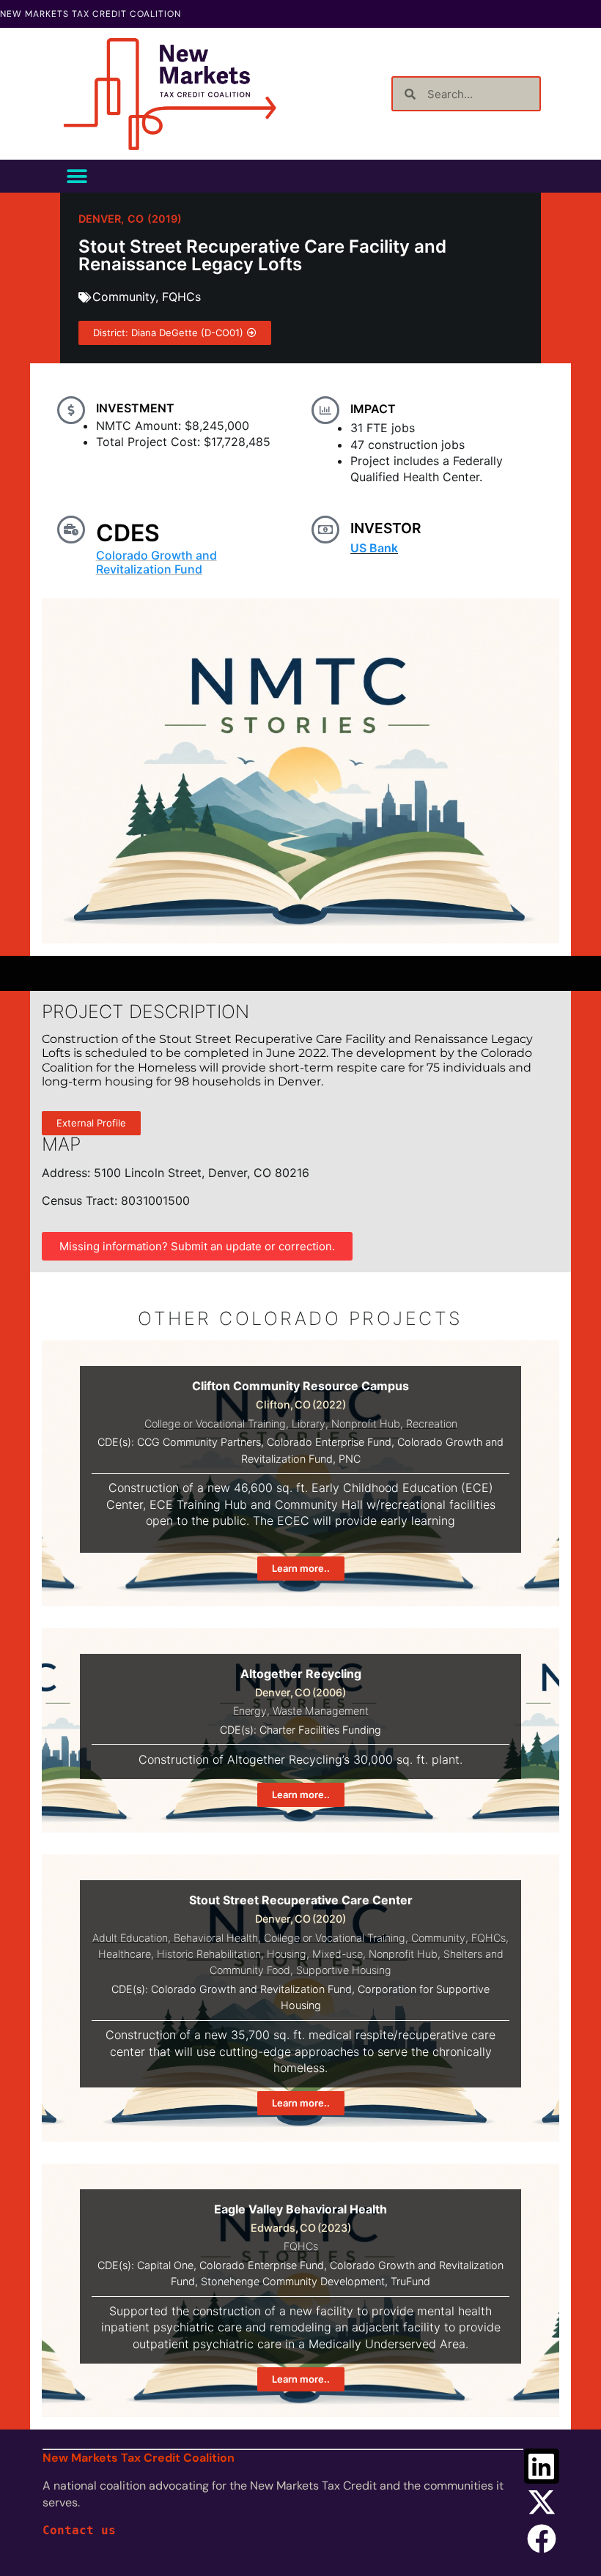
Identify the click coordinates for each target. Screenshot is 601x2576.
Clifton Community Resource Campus (300, 1386)
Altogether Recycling (301, 1674)
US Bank (374, 548)
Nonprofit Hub (366, 1424)
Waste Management (321, 1711)
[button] (77, 176)
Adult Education (130, 1938)
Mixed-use (338, 1954)
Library (309, 1424)
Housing (287, 1954)
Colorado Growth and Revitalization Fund (156, 562)
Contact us (79, 2530)
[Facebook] (542, 2539)
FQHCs (181, 297)
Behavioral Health (216, 1938)
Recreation (432, 1424)
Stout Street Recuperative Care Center (301, 1900)
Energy (250, 1711)
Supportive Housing (344, 1970)
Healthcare (125, 1954)
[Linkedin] (542, 2466)
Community (124, 297)
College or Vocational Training (215, 1424)
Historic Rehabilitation (209, 1954)
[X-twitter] (542, 2502)
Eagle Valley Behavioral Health (300, 2209)
